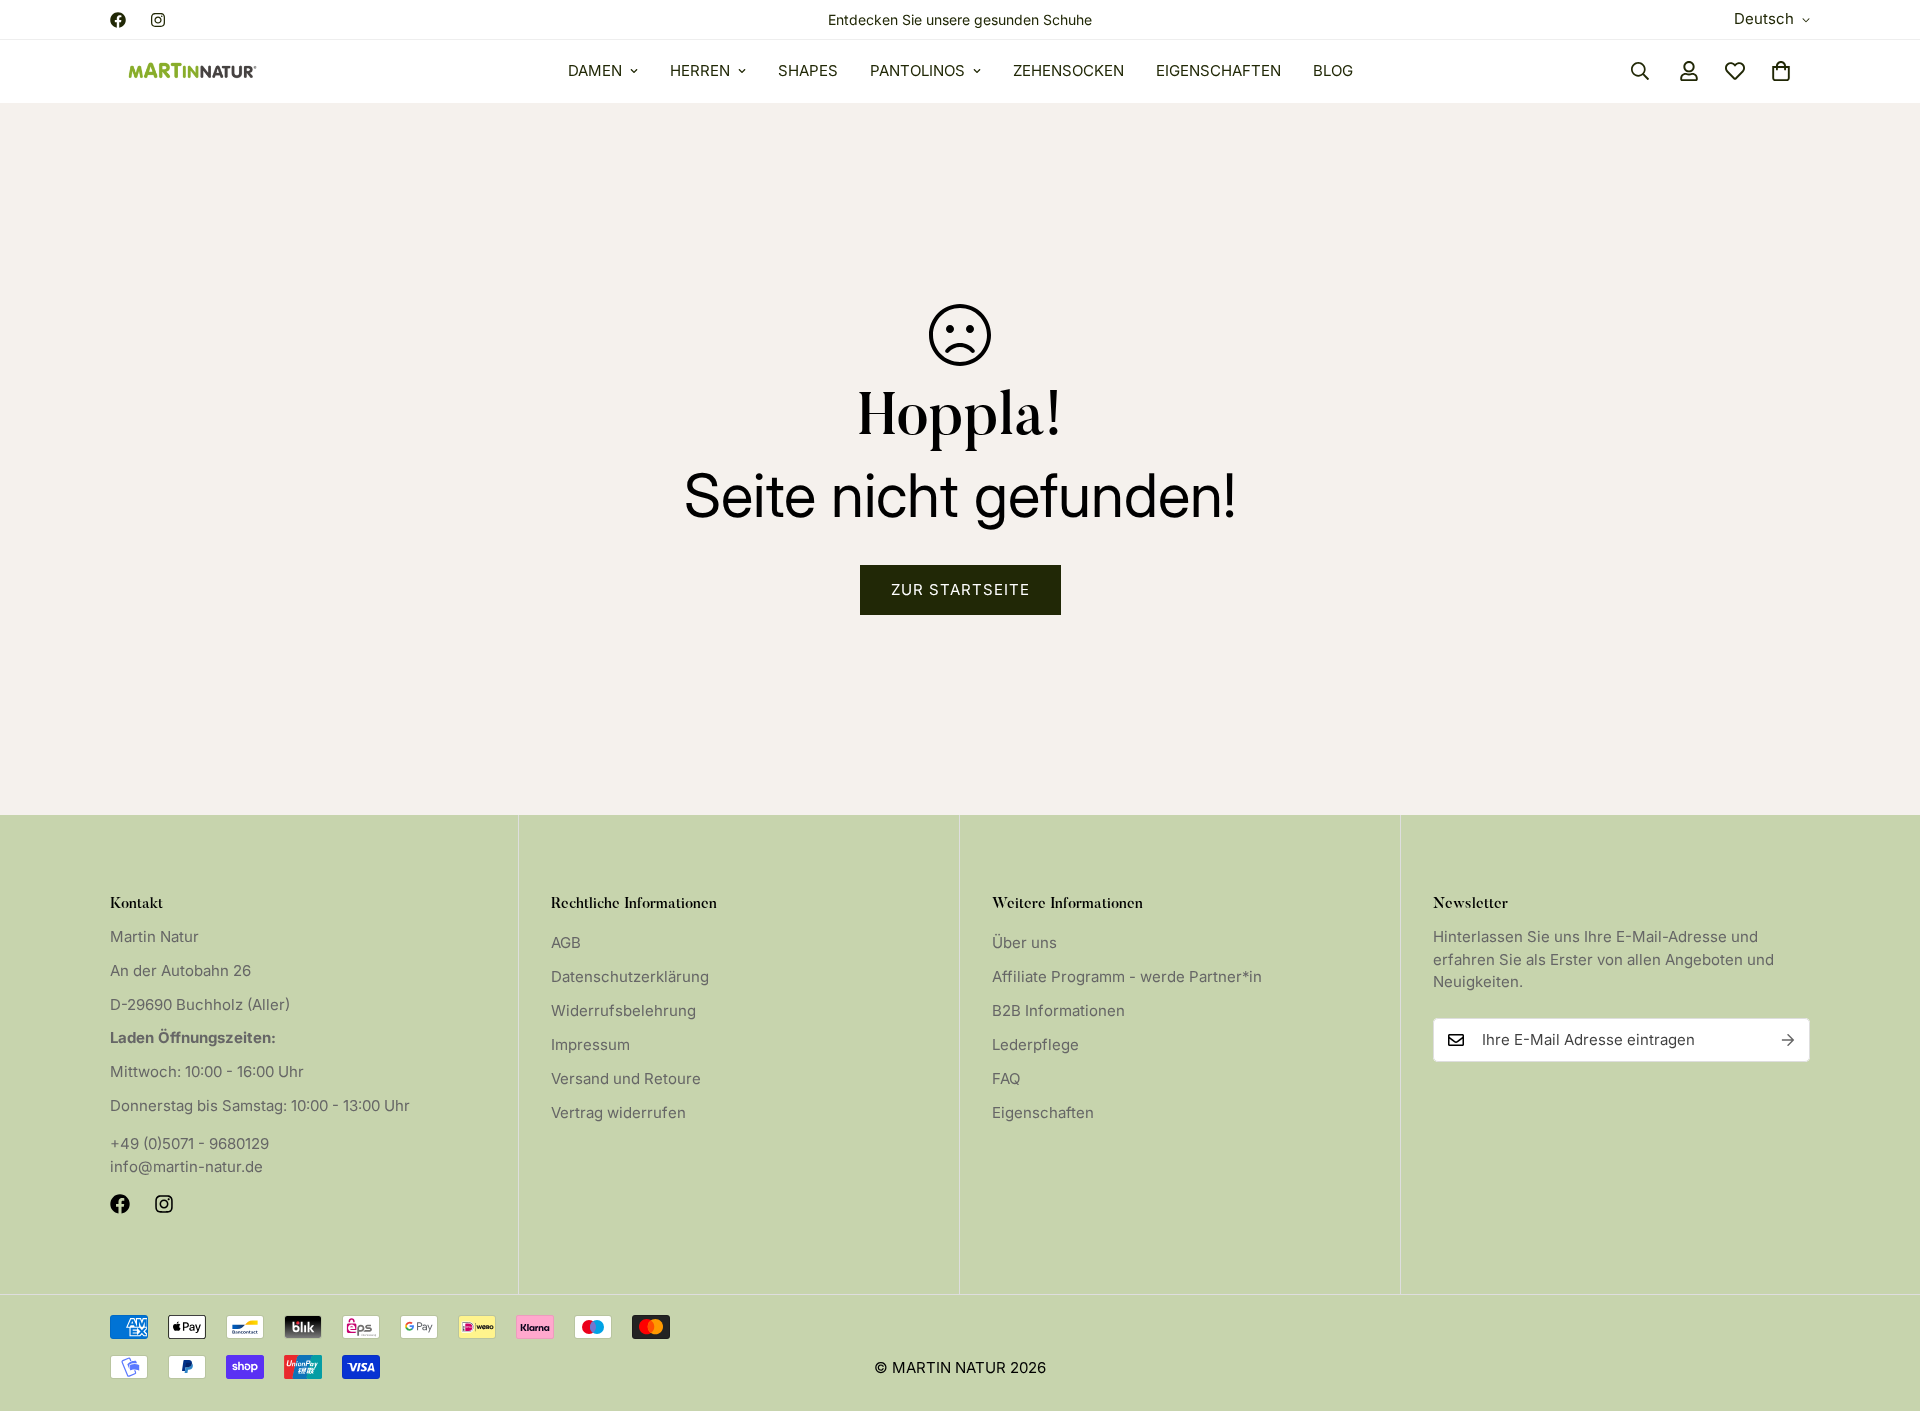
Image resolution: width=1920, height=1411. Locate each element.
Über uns (1024, 942)
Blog (1333, 70)
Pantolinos (917, 70)
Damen (595, 70)
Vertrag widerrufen (618, 1112)
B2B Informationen (1058, 1010)
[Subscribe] (1788, 1040)
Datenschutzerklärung (630, 976)
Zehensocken (1068, 70)
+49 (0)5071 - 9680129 (189, 1143)
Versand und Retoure (626, 1078)
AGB (566, 942)
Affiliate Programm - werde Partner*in (1127, 976)
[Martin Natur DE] (192, 71)
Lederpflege (1035, 1044)
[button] (1781, 71)
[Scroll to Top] (1881, 1302)
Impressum (590, 1044)
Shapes (808, 70)
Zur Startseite (960, 589)
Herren (700, 70)
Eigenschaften (1218, 70)
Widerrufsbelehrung (623, 1010)
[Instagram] (158, 20)
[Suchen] (1640, 71)
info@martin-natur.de (186, 1166)
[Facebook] (118, 20)
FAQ (1006, 1078)
